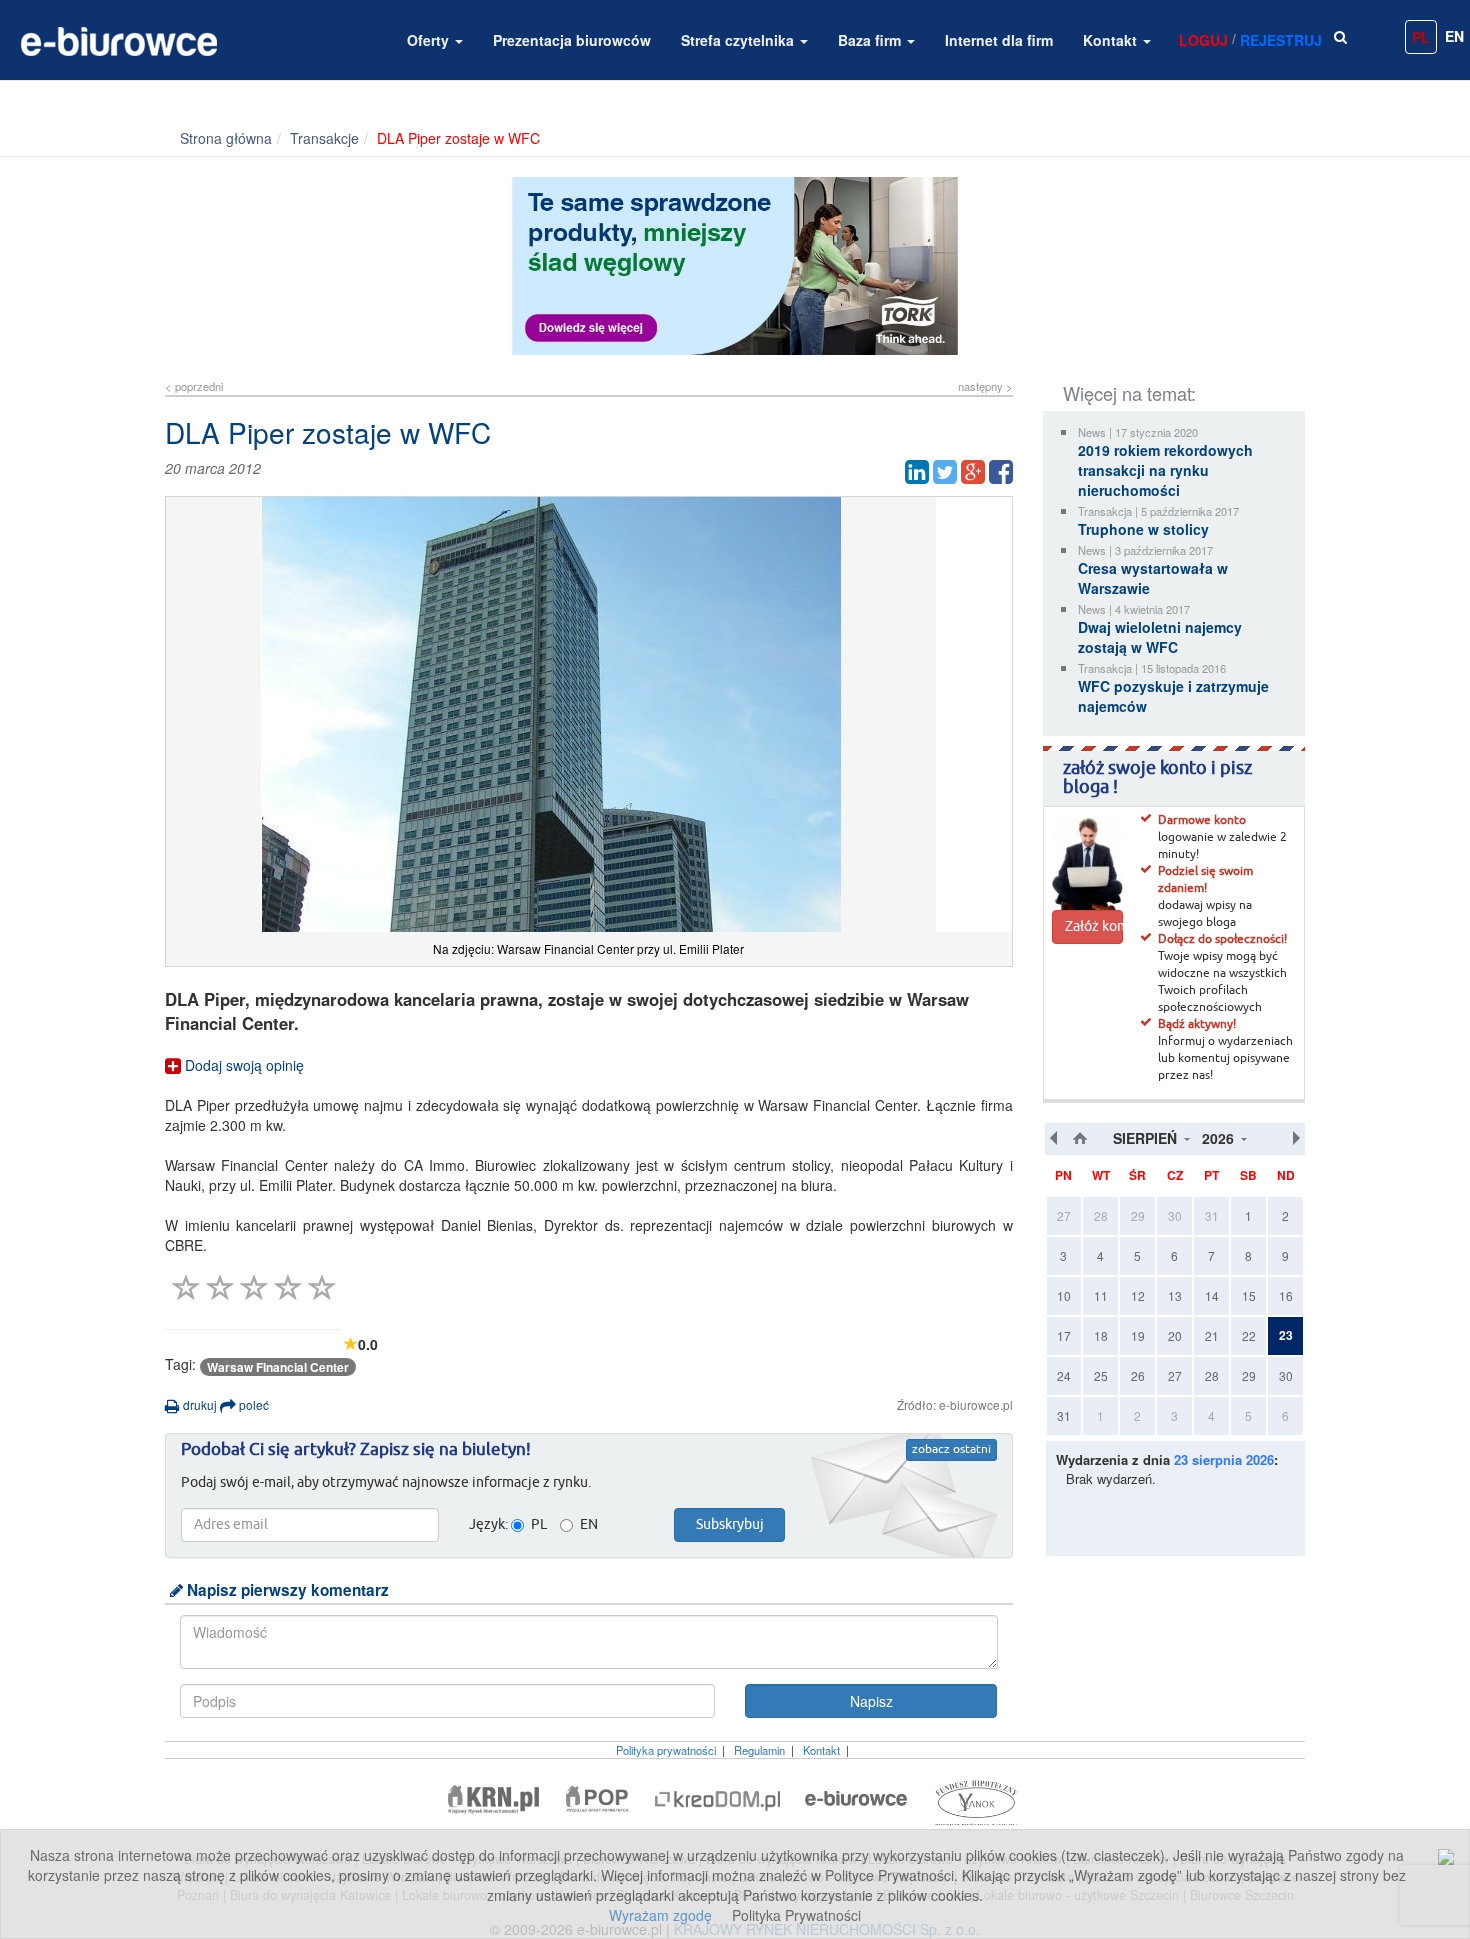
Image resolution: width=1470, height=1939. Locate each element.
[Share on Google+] (973, 472)
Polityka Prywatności (796, 1915)
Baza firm (871, 40)
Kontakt (1112, 40)
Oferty (430, 40)
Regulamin (759, 1750)
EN (1454, 36)
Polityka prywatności (666, 1750)
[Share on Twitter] (945, 472)
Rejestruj (1281, 40)
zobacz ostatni (951, 1450)
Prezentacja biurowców (572, 40)
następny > (985, 386)
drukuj (198, 1404)
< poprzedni (194, 386)
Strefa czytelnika (739, 40)
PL (1421, 37)
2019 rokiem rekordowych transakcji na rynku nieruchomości (1165, 470)
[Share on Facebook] (1001, 472)
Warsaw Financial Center (278, 1367)
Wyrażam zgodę (660, 1915)
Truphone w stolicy (1143, 529)
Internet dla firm (999, 40)
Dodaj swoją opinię (242, 1065)
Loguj (1203, 40)
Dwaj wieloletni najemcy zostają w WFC (1160, 637)
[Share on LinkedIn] (917, 472)
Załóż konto (1094, 927)
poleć (252, 1404)
